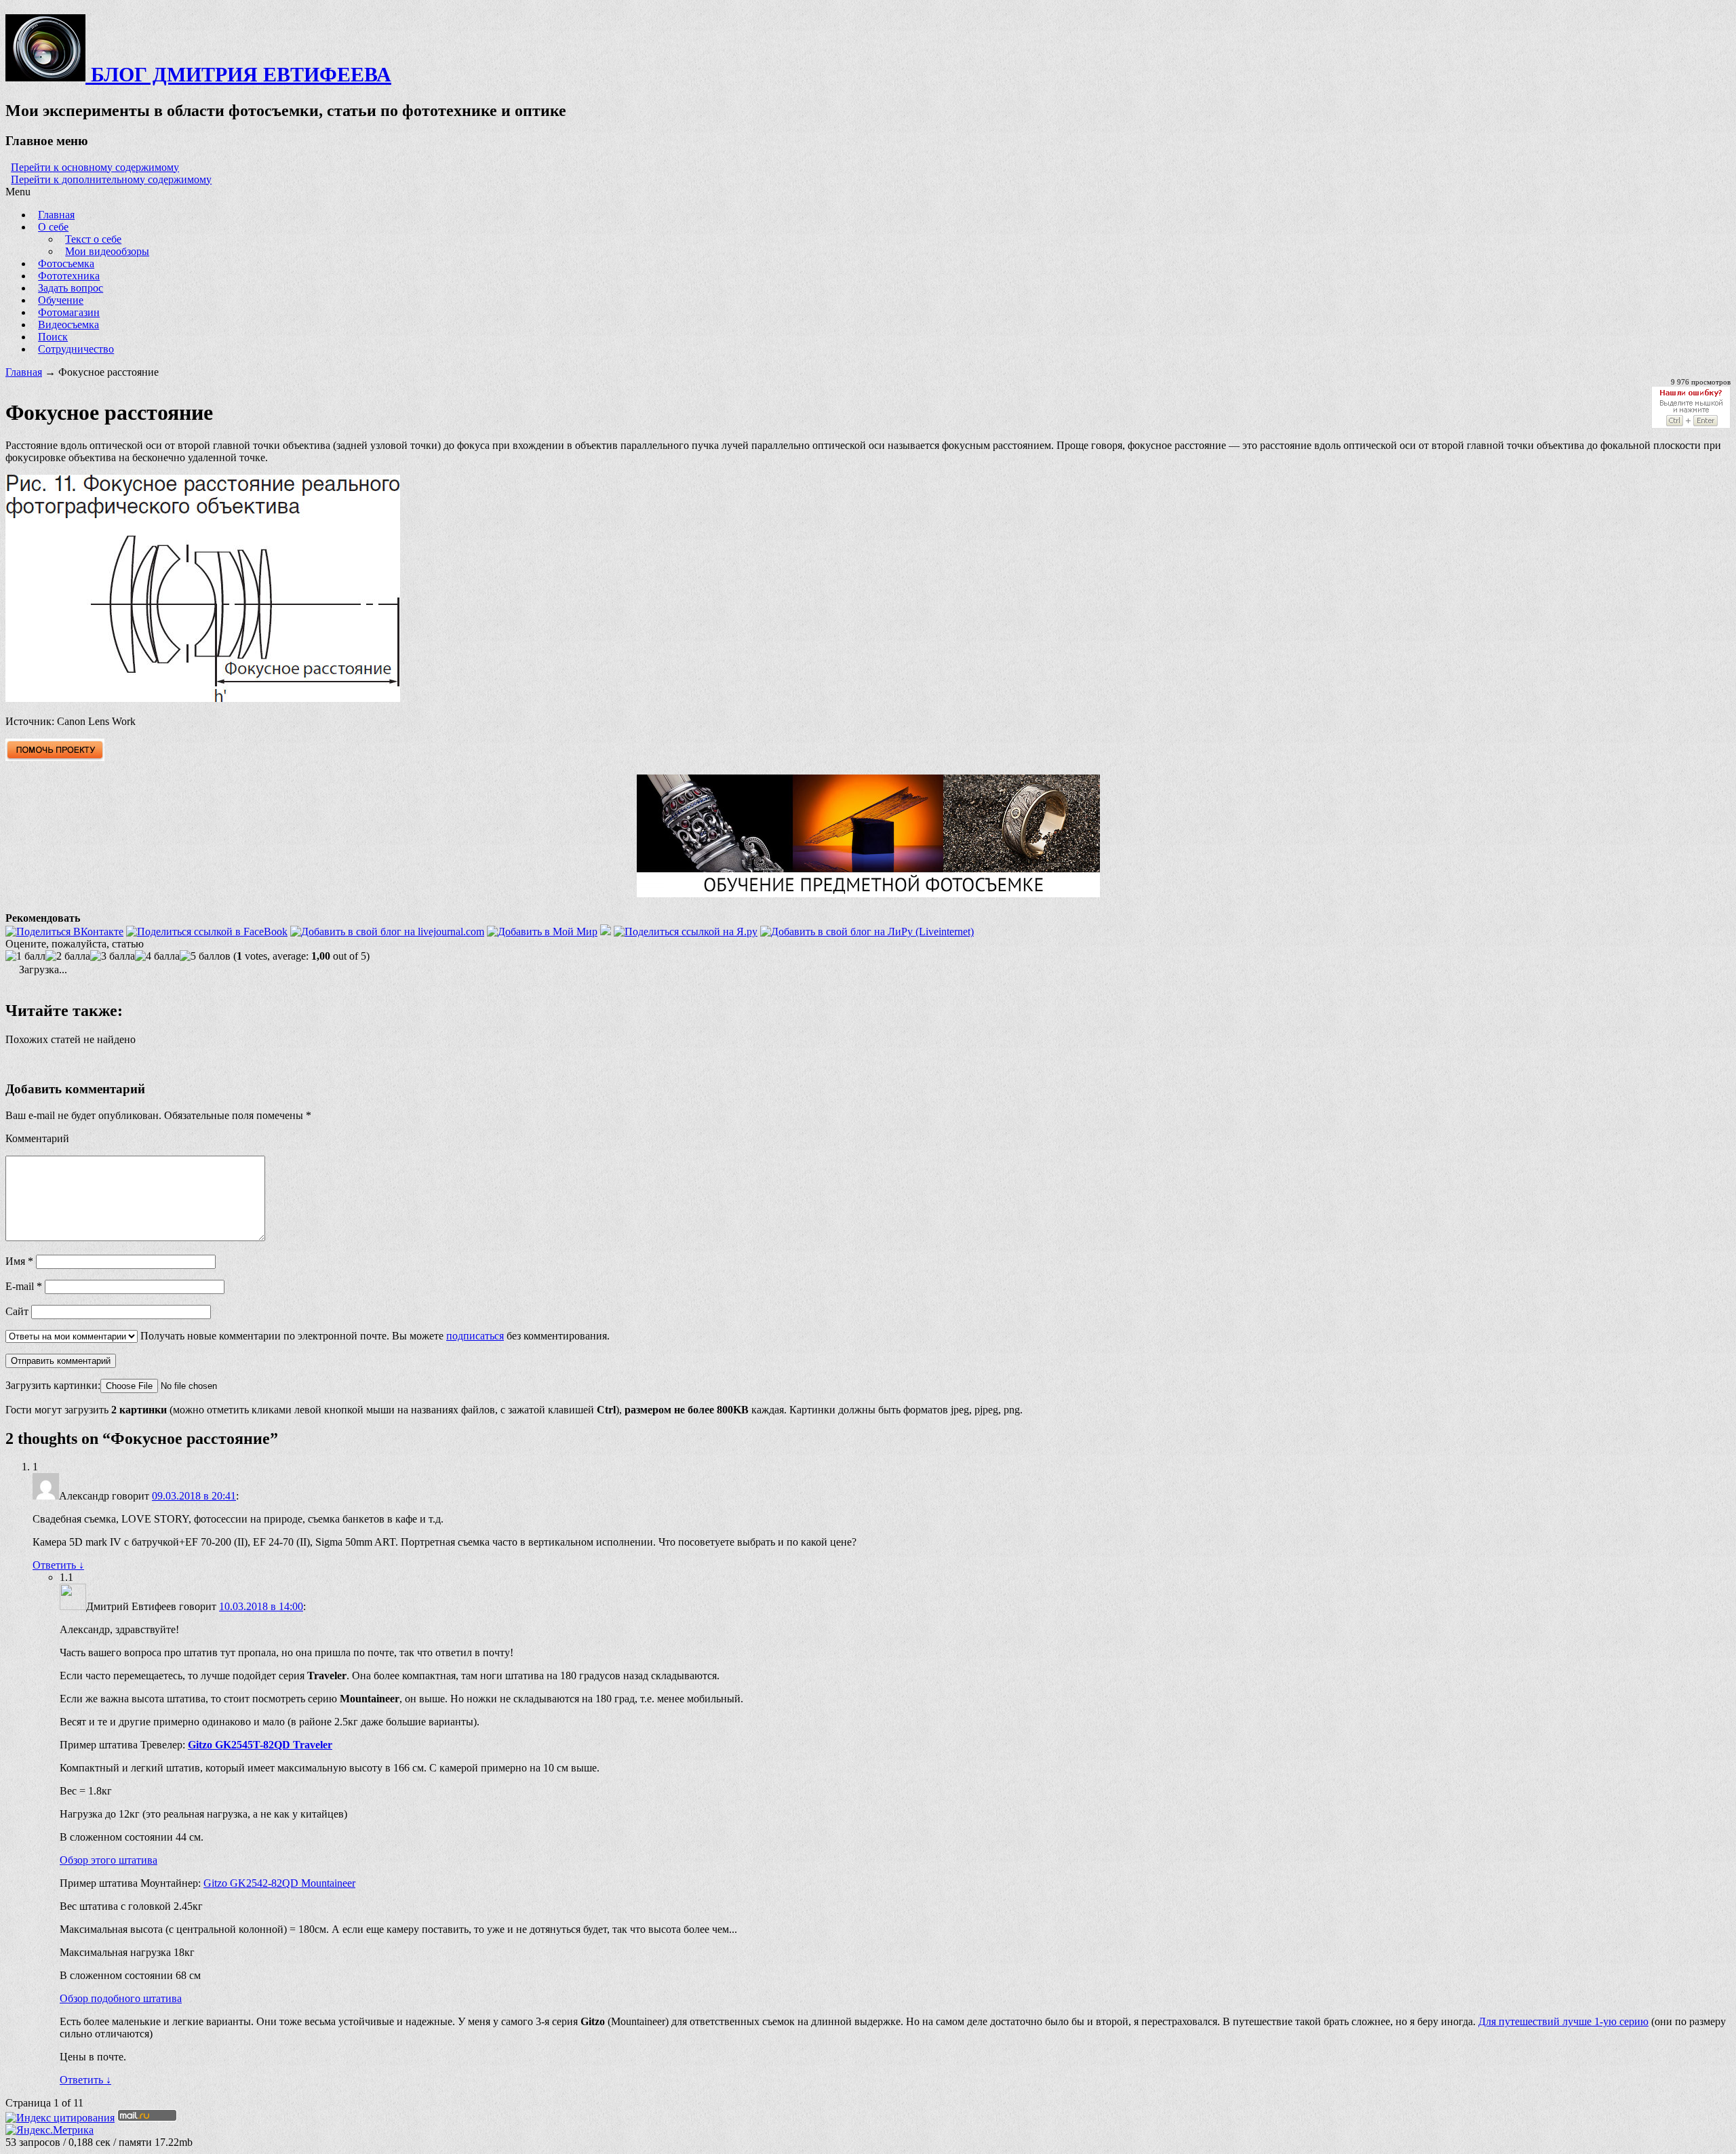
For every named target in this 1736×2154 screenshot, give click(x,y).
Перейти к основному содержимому (95, 167)
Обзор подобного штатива (121, 1998)
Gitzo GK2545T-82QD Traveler (260, 1745)
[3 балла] (113, 956)
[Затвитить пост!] (606, 932)
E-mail (24, 1286)
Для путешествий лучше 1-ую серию (1563, 2021)
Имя (19, 1261)
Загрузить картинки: (53, 1385)
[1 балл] (25, 956)
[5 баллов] (205, 956)
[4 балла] (157, 956)
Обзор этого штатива (108, 1860)
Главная (24, 372)
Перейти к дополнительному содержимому (111, 179)
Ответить (58, 1565)
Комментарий (37, 1138)
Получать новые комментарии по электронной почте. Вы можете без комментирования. (374, 1336)
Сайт (17, 1311)
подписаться (475, 1336)
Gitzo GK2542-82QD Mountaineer (279, 1883)
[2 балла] (68, 956)
